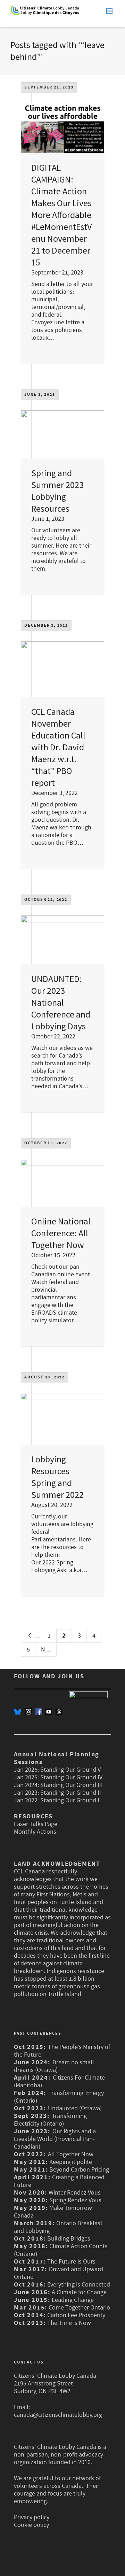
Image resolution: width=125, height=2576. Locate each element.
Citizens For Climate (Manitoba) (59, 2082)
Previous (37, 1636)
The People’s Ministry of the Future (62, 2051)
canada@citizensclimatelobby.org (58, 2415)
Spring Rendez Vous (75, 2200)
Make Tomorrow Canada (53, 2212)
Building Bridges (69, 2239)
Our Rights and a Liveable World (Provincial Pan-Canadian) (55, 2139)
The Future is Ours (71, 2262)
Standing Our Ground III (72, 1785)
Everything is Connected (79, 2285)
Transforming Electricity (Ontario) (50, 2120)
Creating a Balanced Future (59, 2181)
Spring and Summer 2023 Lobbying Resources (57, 491)
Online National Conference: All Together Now (61, 1233)
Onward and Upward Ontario (59, 2273)
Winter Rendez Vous (75, 2193)
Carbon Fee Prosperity (76, 2315)
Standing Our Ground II (71, 1793)
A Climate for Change (78, 2292)
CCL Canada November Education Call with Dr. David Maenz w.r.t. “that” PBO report (58, 747)
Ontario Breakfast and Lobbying (58, 2227)
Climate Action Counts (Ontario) (61, 2250)
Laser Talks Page (36, 1824)
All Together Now (71, 2154)
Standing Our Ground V (70, 1770)
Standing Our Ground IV (71, 1777)
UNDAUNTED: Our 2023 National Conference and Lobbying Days (61, 1002)
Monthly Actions (35, 1832)
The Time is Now (69, 2323)
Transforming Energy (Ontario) (59, 2097)
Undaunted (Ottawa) (75, 2108)
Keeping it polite (70, 2162)
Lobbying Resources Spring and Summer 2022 (57, 1477)
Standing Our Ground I (70, 1800)
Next (48, 1650)
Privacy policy (32, 2517)
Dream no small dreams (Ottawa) (54, 2066)
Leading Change (73, 2300)
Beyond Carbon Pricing (79, 2170)
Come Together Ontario (79, 2308)
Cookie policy (31, 2525)
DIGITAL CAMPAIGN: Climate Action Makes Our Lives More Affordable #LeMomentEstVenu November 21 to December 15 (61, 215)
